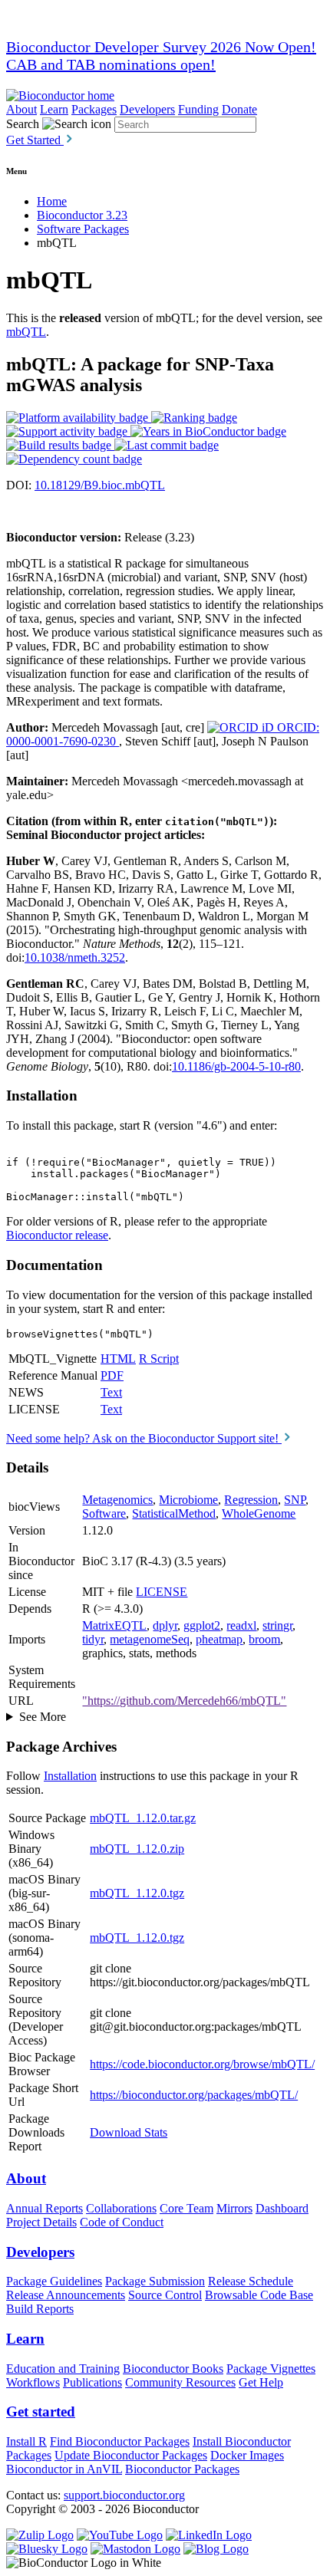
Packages (94, 109)
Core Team (186, 2208)
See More (43, 1717)
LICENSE (162, 1592)
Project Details (41, 2222)
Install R (26, 2441)
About (21, 109)
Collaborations (121, 2208)
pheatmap (219, 1639)
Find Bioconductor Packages (120, 2441)
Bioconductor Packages (182, 2469)
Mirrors (234, 2208)
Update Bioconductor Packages (131, 2455)
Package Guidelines (54, 2281)
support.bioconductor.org (124, 2495)
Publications (92, 2382)
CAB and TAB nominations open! (111, 64)
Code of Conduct (122, 2222)
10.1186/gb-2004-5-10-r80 (236, 1066)
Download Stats (129, 2132)
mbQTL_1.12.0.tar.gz (143, 1818)
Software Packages (83, 229)
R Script (159, 1359)
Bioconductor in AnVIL (64, 2469)
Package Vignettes (271, 2369)
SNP (295, 1500)
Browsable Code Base (259, 2295)
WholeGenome (259, 1513)
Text (111, 1392)
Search (23, 124)
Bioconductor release (57, 1235)
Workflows (33, 2382)
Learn (54, 109)
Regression (251, 1500)
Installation (70, 1776)
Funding (198, 109)
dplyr (165, 1625)
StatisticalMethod (174, 1513)
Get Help (261, 2382)
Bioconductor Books (173, 2369)
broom (264, 1639)
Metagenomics (117, 1500)
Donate (239, 109)
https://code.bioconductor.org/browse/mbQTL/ (202, 2064)
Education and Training (63, 2369)
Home (52, 201)
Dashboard (282, 2208)
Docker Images (247, 2455)
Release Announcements (66, 2295)
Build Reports (40, 2309)
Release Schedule (251, 2281)
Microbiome (188, 1500)
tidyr (93, 1639)
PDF (112, 1375)
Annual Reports (45, 2208)
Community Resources (180, 2382)
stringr (277, 1625)
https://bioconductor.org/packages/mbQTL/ (194, 2095)
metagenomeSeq (150, 1639)
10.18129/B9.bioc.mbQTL (100, 485)
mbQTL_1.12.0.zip (137, 1849)
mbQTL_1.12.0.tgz (137, 1893)
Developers (147, 109)
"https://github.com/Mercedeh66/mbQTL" (184, 1701)
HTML (118, 1359)
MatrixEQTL (114, 1625)
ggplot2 (202, 1625)
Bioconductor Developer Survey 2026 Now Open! (161, 47)
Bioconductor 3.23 (82, 215)
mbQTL (26, 332)
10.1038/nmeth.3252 (75, 957)
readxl (241, 1625)
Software (104, 1513)
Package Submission (155, 2281)
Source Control (165, 2295)
